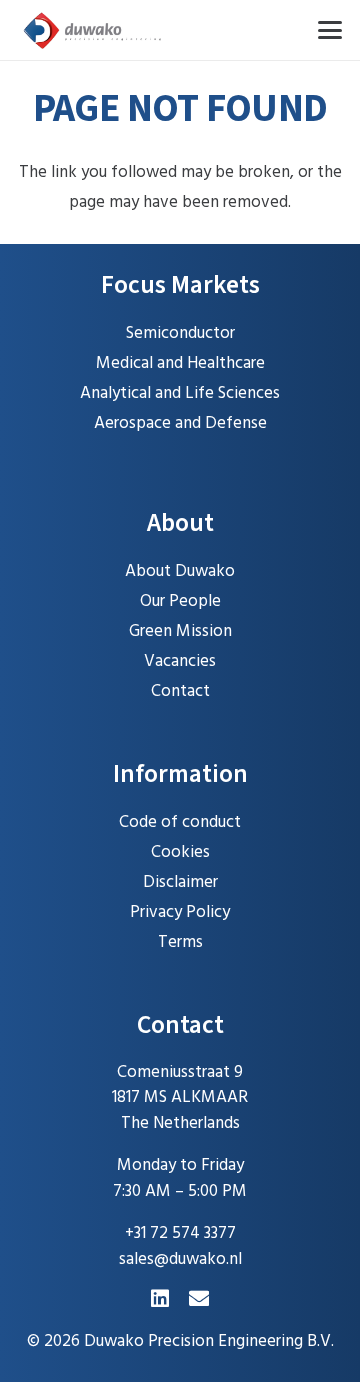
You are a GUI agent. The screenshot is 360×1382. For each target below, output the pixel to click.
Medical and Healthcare (180, 363)
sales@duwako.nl (180, 1259)
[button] (329, 30)
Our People (180, 601)
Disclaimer (180, 882)
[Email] (199, 1299)
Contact (180, 691)
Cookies (180, 852)
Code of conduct (180, 822)
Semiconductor (180, 333)
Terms (180, 942)
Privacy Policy (180, 912)
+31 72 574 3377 (180, 1233)
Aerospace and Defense (180, 423)
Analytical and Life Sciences (180, 393)
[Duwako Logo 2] (93, 30)
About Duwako (180, 571)
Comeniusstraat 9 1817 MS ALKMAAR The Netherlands (180, 1098)
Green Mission (180, 631)
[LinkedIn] (160, 1299)
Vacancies (180, 661)
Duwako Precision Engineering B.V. (209, 1341)
